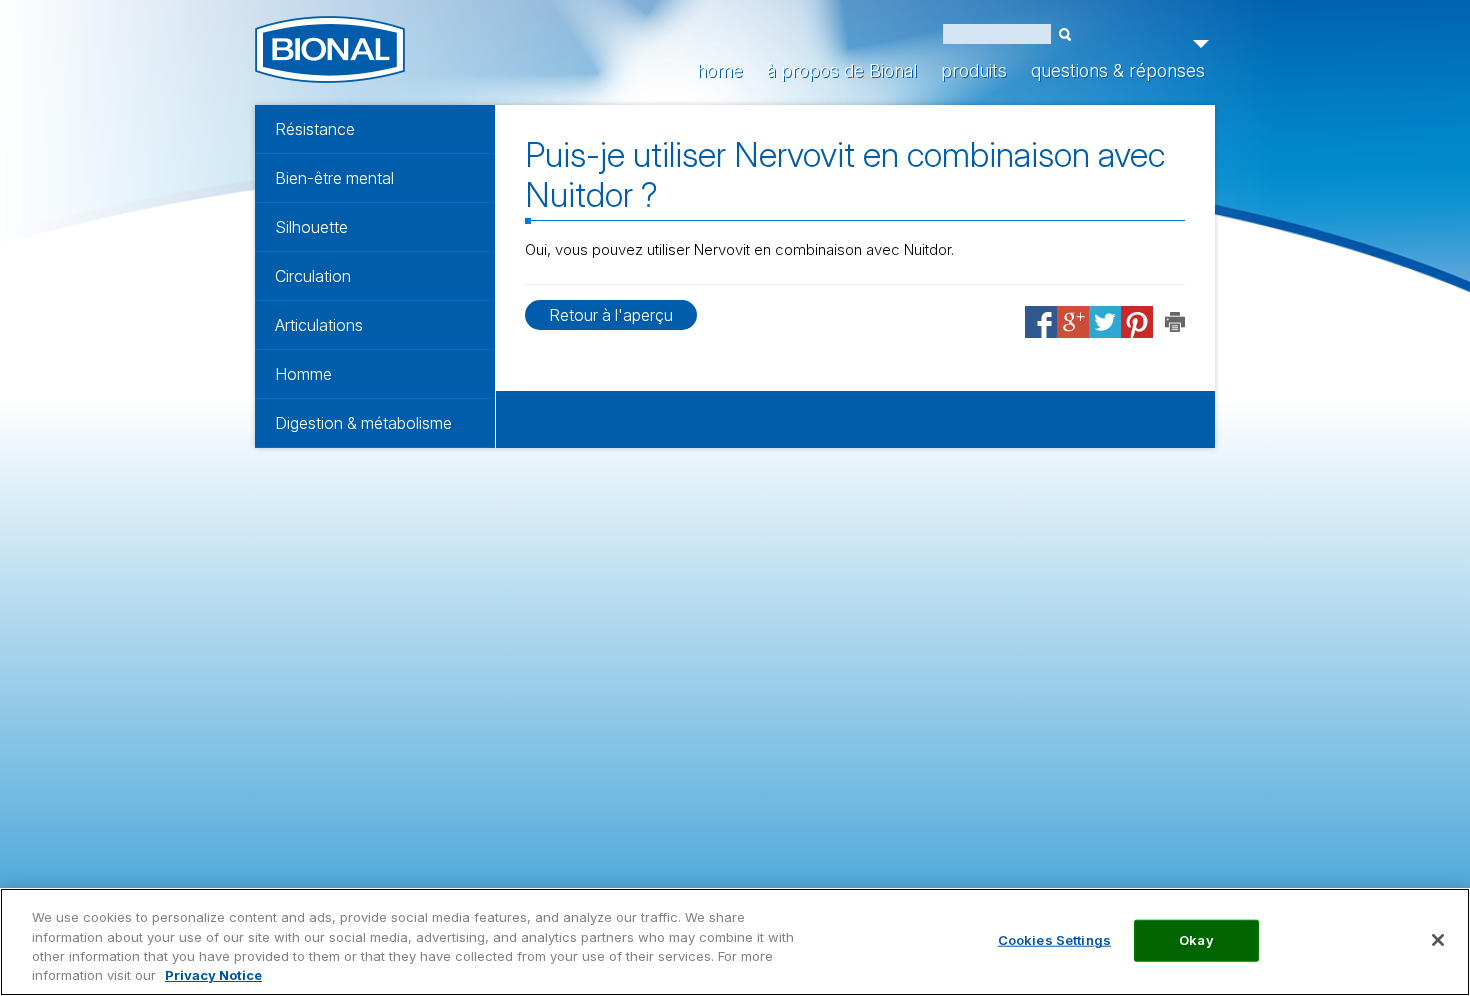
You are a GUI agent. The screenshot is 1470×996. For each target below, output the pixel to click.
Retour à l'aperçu (611, 315)
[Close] (1438, 940)
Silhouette (311, 227)
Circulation (313, 276)
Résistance (315, 129)
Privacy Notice (213, 975)
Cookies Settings (1054, 940)
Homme (303, 374)
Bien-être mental (334, 178)
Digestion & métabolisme (363, 423)
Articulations (319, 325)
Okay (1196, 940)
